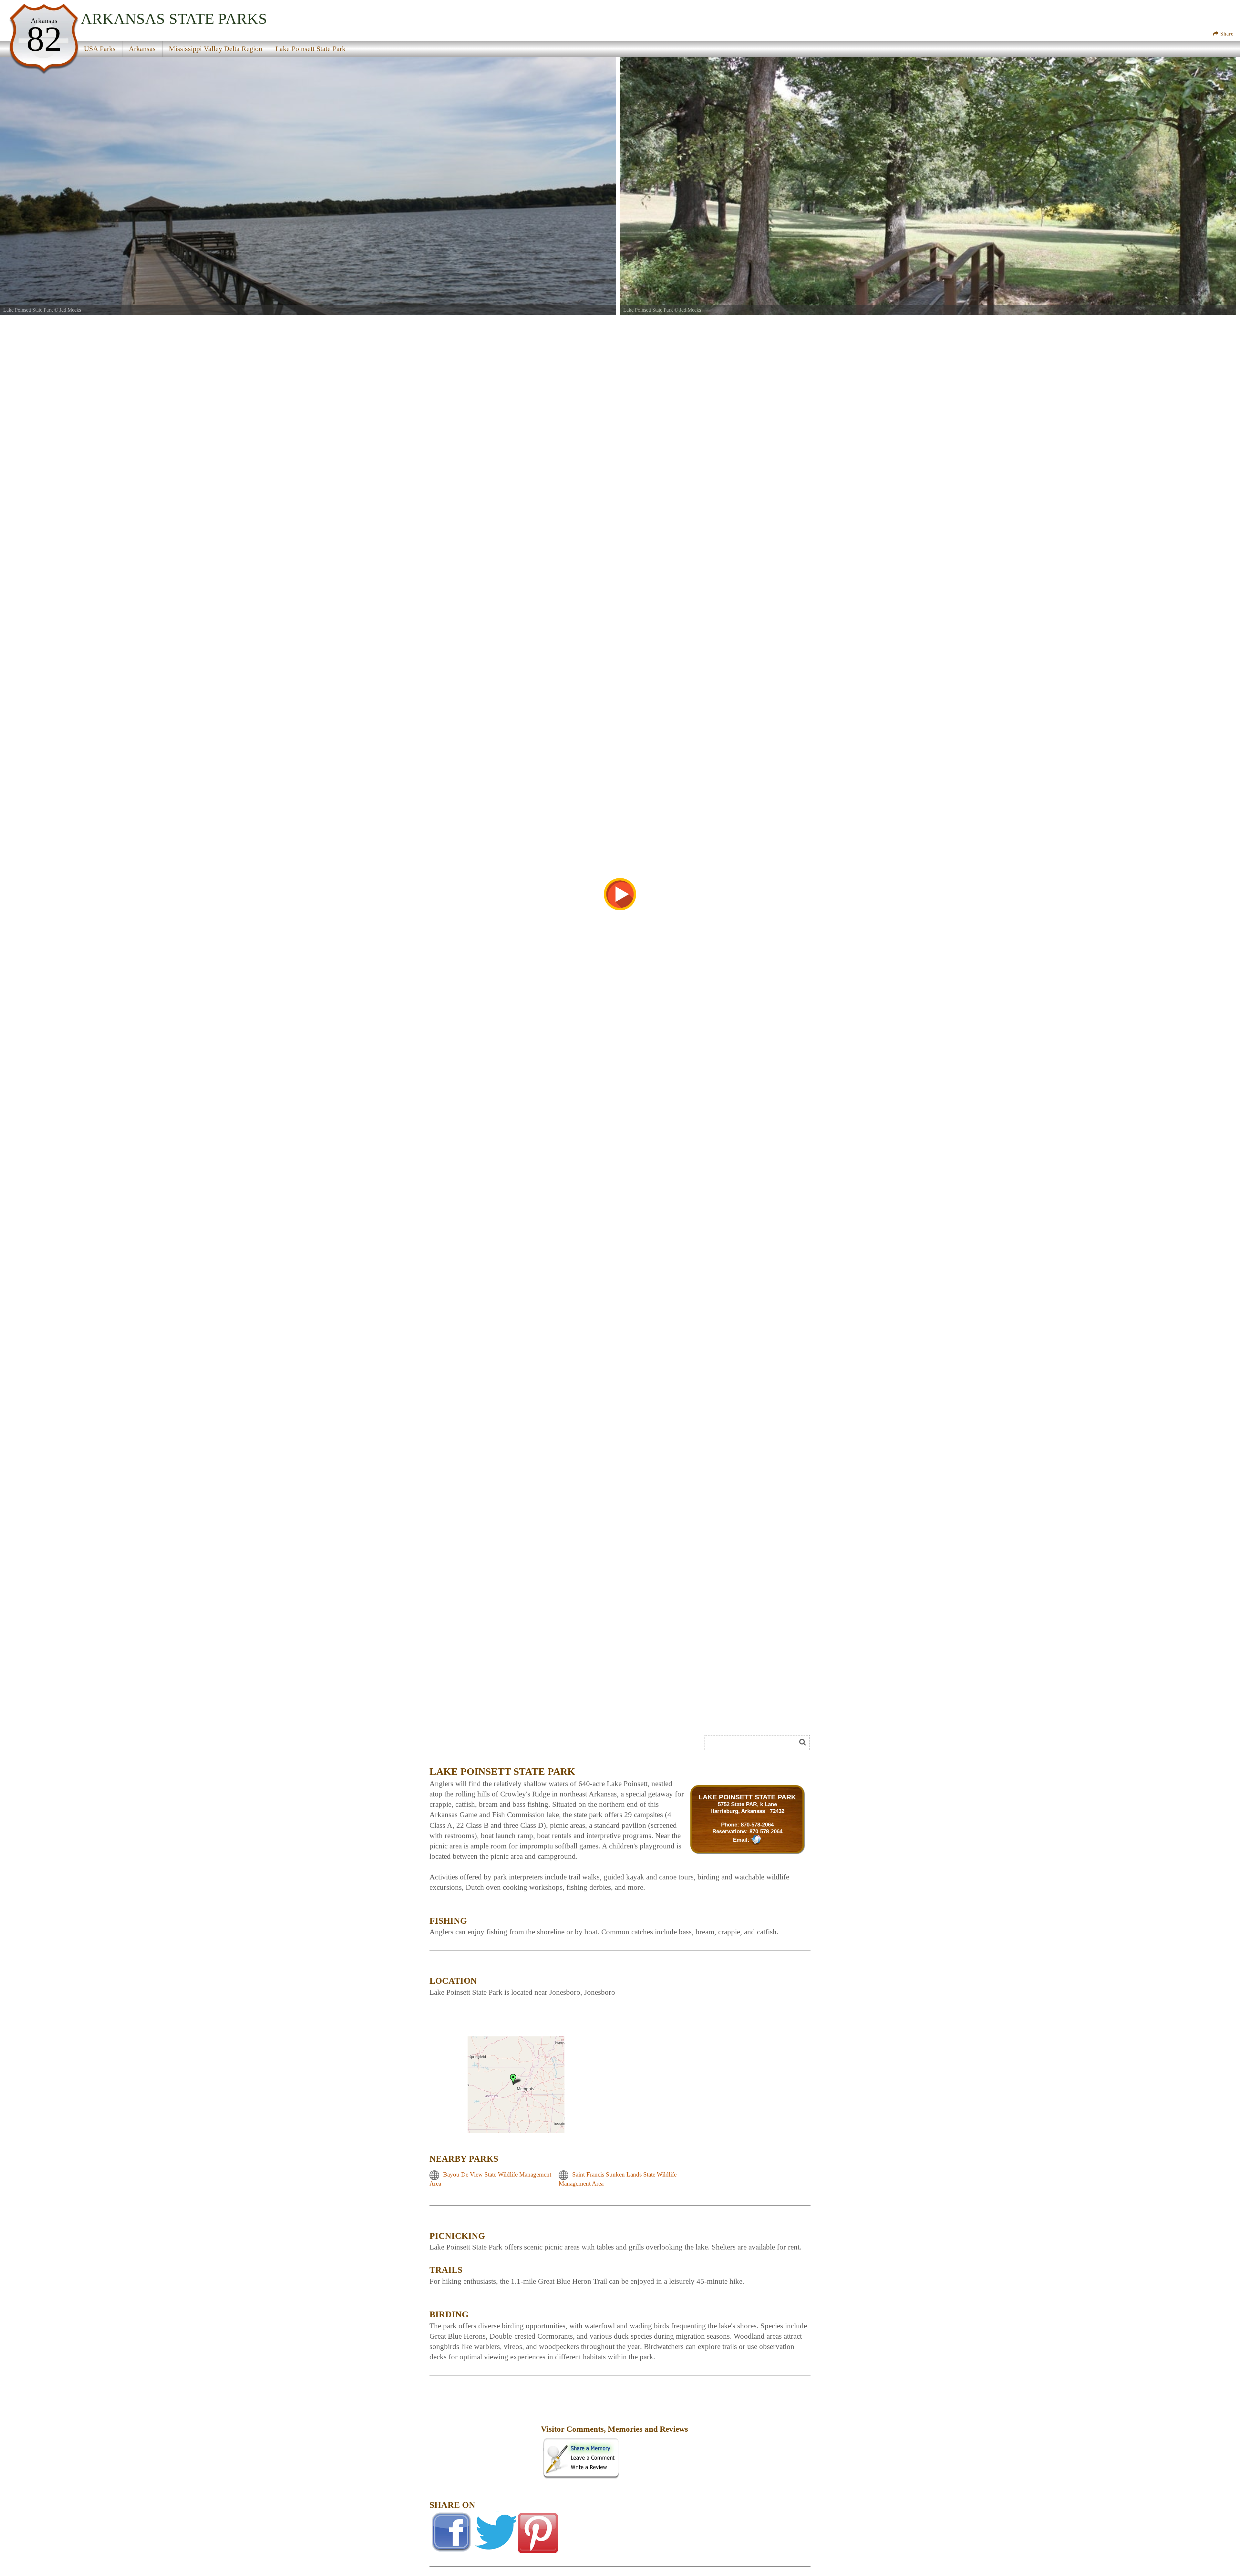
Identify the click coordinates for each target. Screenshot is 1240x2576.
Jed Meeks (70, 310)
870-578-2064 (757, 1825)
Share (1226, 34)
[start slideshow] (620, 894)
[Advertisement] (502, 1745)
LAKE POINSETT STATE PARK (747, 1797)
